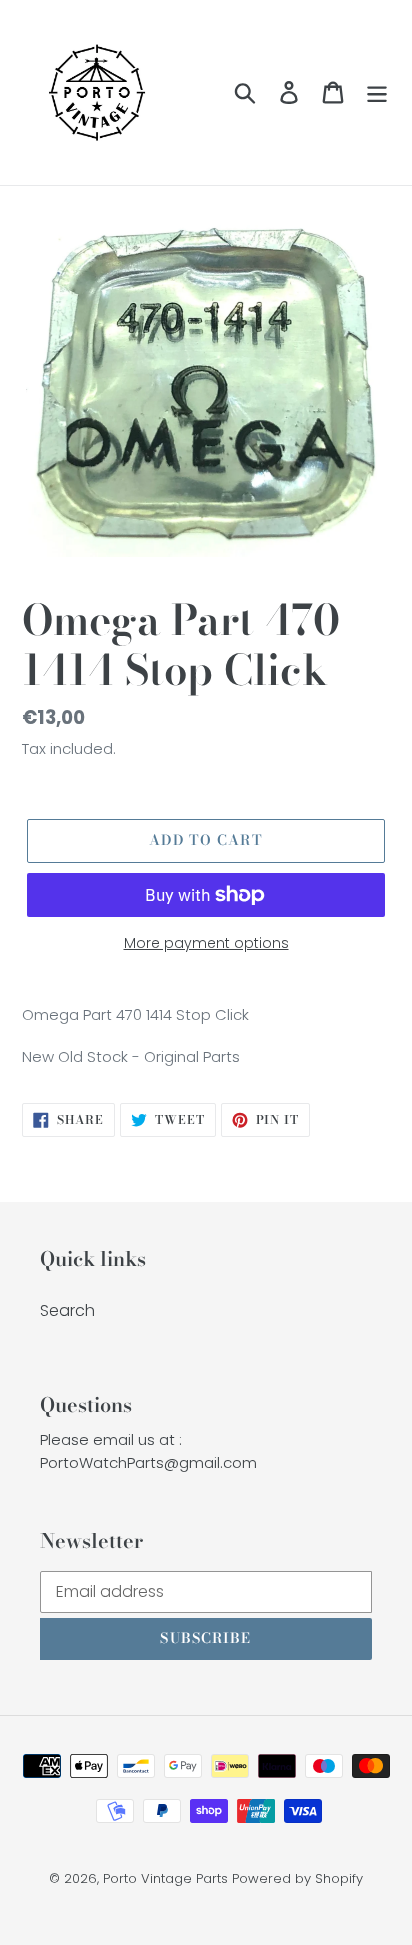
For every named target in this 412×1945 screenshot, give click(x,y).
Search (67, 1310)
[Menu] (377, 92)
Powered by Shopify (297, 1878)
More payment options (206, 943)
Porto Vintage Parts (165, 1878)
